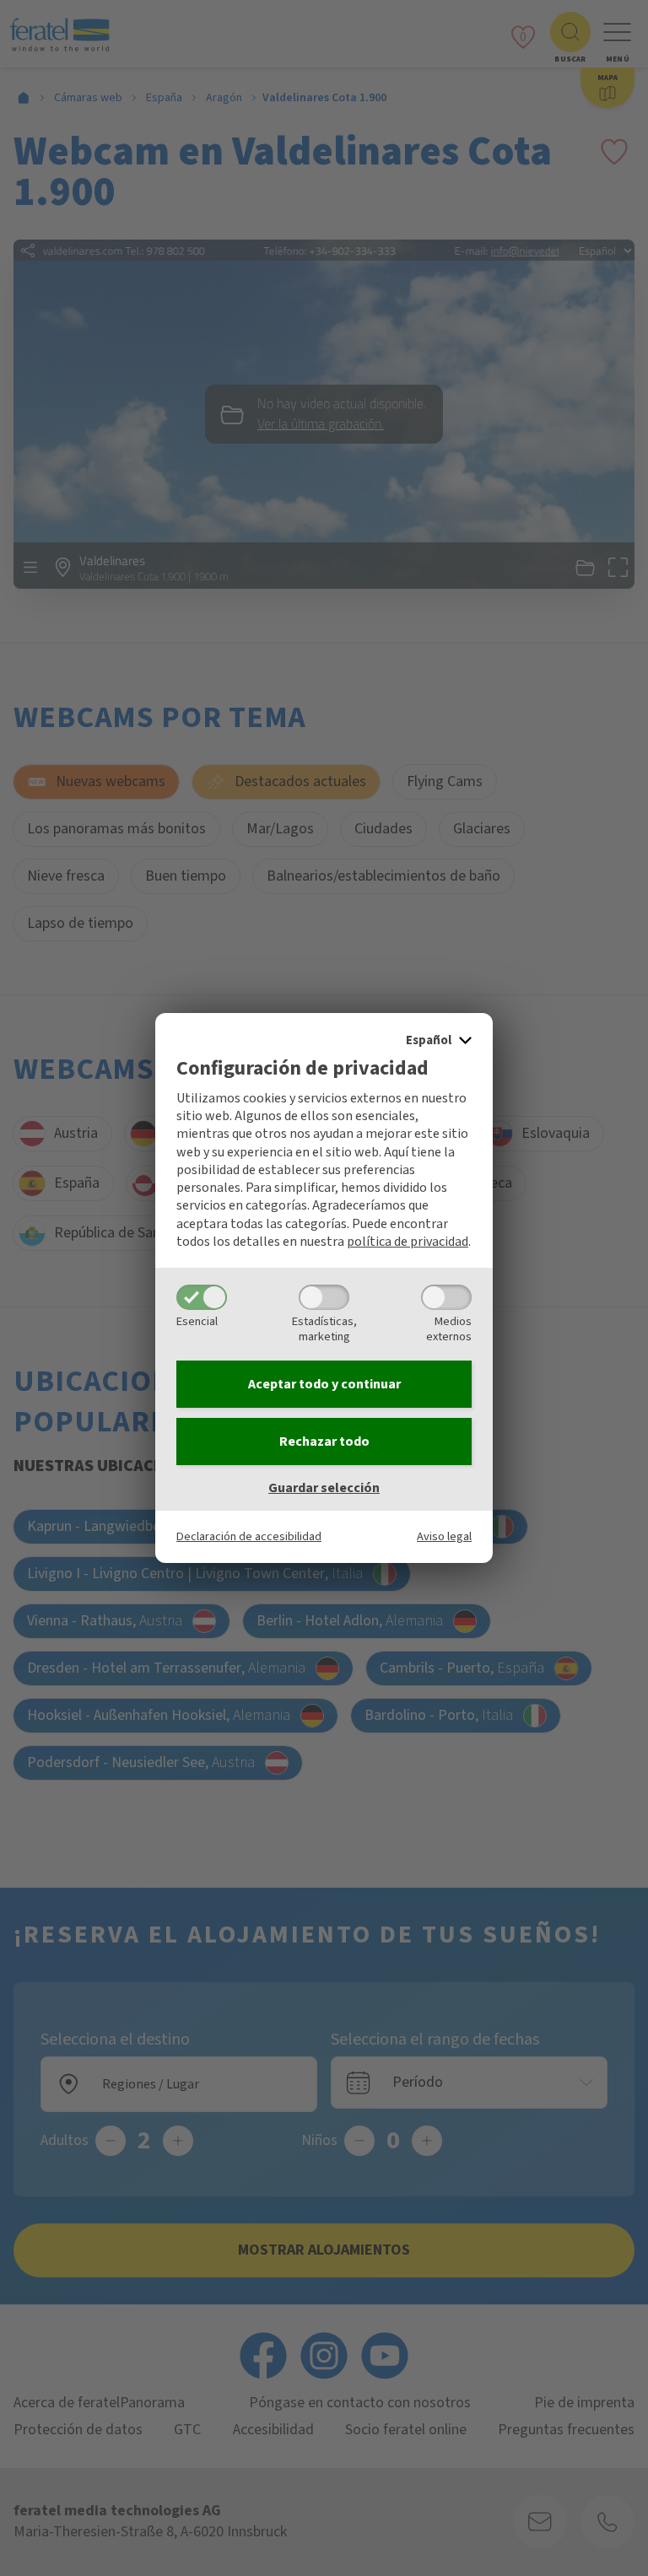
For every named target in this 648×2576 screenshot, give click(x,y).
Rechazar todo (324, 1442)
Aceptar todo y (324, 1384)
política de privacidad (408, 1242)
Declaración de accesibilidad (249, 1536)
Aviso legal (444, 1536)
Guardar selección (324, 1488)
